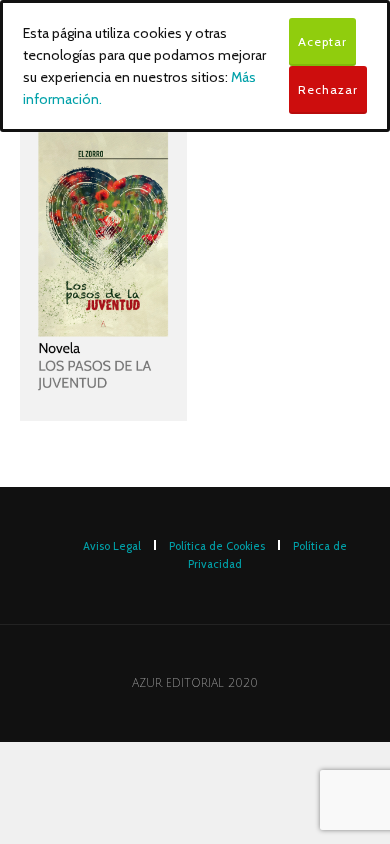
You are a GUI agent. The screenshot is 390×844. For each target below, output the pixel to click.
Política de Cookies (217, 546)
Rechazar (328, 89)
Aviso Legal (112, 546)
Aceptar (322, 41)
